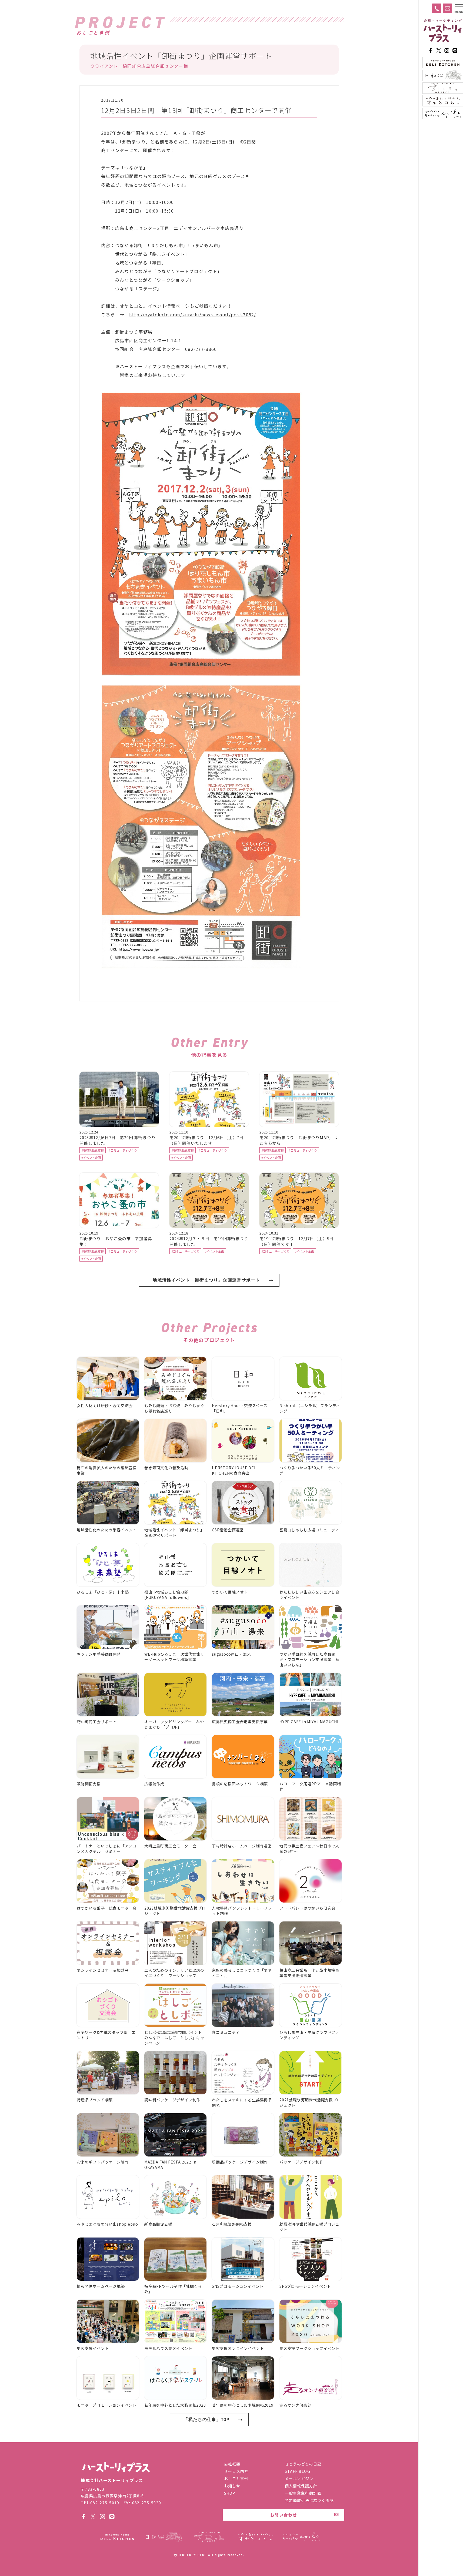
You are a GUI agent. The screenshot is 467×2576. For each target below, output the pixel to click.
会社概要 (232, 2464)
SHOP (230, 2493)
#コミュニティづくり (123, 1150)
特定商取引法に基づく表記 (309, 2500)
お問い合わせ (284, 2515)
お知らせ (232, 2486)
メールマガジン (299, 2478)
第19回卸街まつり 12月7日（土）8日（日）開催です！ (296, 1241)
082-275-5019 (105, 2503)
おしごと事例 (236, 2478)
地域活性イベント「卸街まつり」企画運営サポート (206, 1280)
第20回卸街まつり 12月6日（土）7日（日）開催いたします (206, 1140)
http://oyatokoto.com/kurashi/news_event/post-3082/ (193, 314)
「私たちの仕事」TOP (206, 2419)
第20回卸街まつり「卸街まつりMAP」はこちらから (298, 1140)
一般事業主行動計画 (303, 2493)
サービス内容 (236, 2471)
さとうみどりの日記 (303, 2464)
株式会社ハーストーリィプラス (116, 2467)
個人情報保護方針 (301, 2486)
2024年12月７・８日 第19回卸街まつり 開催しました (209, 1241)
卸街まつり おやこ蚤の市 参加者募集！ (116, 1241)
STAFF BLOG (298, 2471)
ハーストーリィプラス (443, 31)
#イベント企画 (91, 1158)
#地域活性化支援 (93, 1150)
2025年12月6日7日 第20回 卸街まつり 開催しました (117, 1140)
